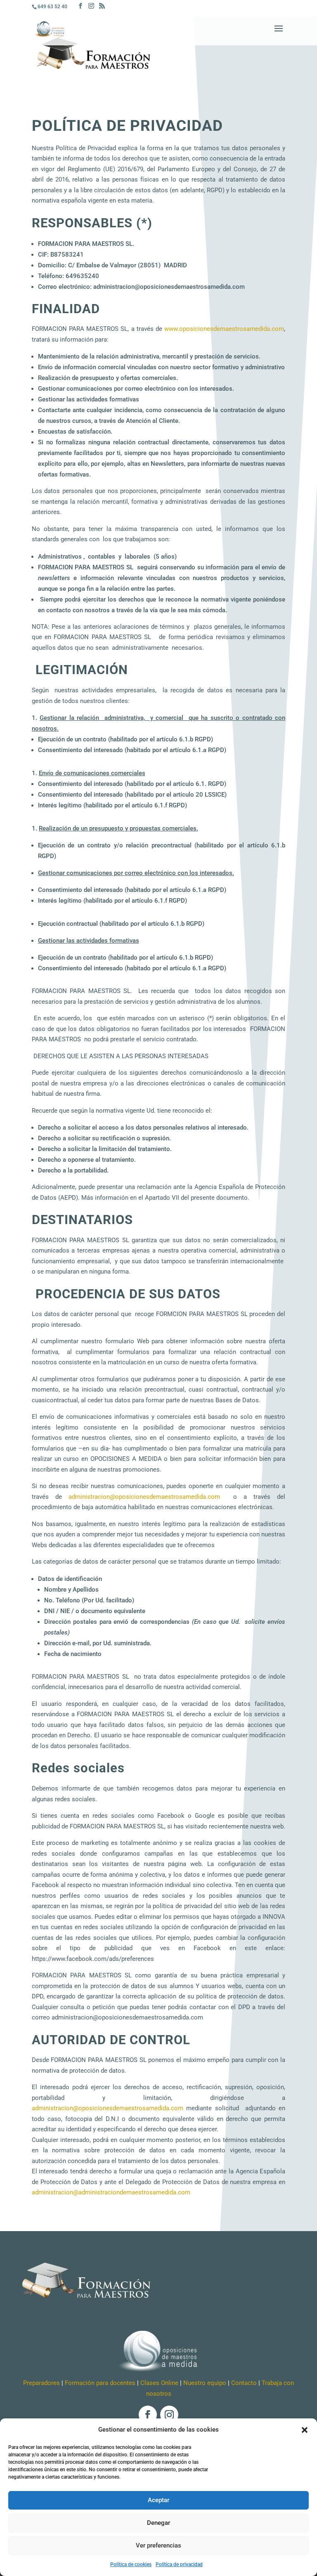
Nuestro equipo (205, 2383)
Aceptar (158, 2500)
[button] (305, 2430)
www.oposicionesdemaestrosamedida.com (224, 329)
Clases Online (159, 2383)
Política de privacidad (179, 2564)
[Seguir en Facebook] (148, 2415)
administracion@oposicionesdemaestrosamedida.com (144, 1497)
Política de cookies (131, 2564)
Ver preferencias (158, 2545)
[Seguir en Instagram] (169, 2415)
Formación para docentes (100, 2383)
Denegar (158, 2523)
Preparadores (41, 2383)
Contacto (244, 2383)
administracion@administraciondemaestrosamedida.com (111, 2192)
